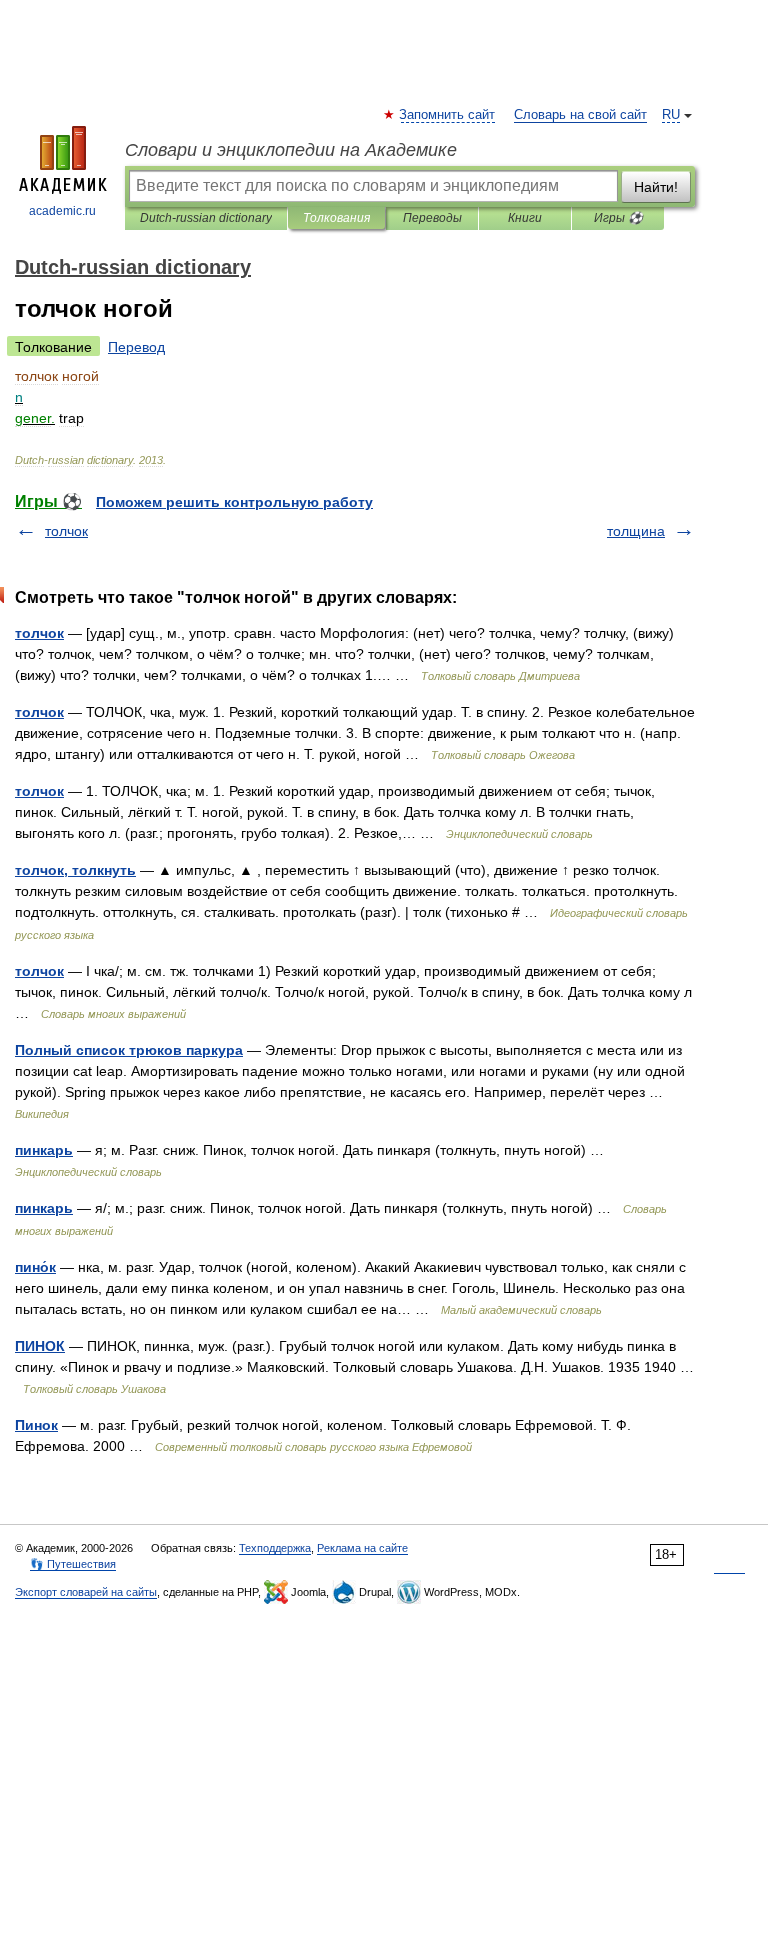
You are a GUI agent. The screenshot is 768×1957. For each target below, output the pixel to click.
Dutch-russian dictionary (206, 218)
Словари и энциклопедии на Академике (291, 150)
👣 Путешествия (73, 1564)
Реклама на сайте (362, 1548)
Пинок (36, 1425)
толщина (636, 531)
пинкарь (44, 1150)
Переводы (432, 218)
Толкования (336, 218)
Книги (525, 218)
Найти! (656, 187)
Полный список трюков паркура (129, 1050)
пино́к (35, 1267)
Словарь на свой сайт (580, 115)
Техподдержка (275, 1548)
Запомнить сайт (448, 115)
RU (671, 115)
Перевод (136, 347)
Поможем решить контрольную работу (234, 502)
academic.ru (62, 211)
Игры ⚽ (618, 218)
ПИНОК (40, 1346)
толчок (66, 531)
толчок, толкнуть (75, 870)
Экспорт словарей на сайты (86, 1592)
